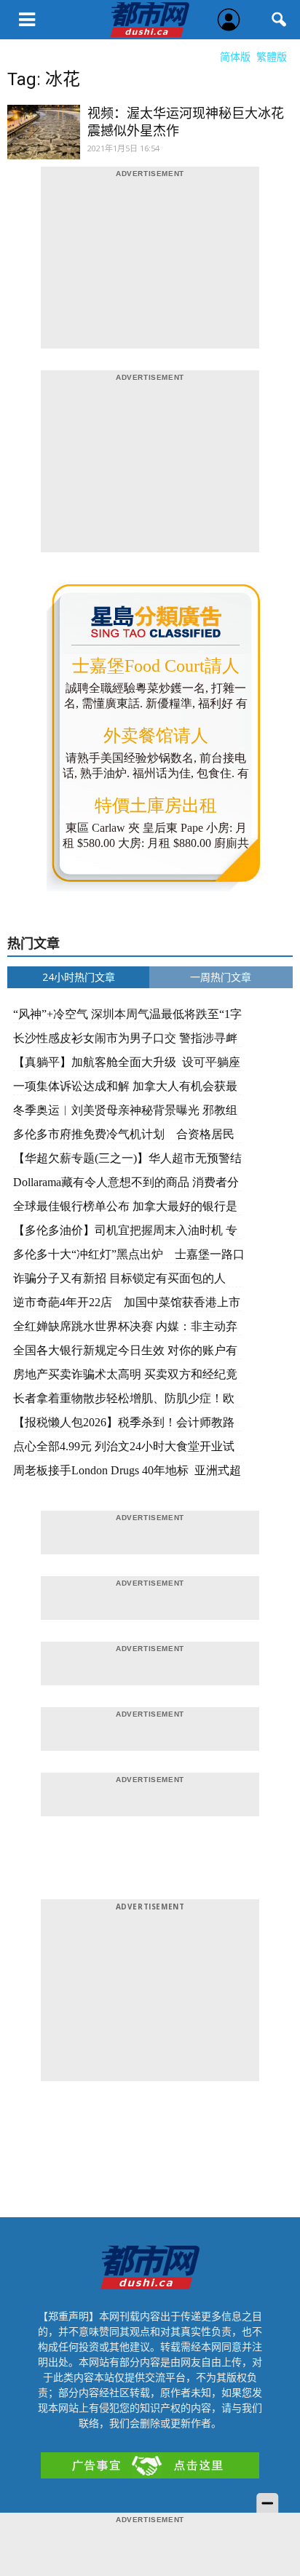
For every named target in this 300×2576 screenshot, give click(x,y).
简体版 (235, 56)
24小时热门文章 (79, 977)
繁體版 (272, 56)
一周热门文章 (221, 977)
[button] (280, 20)
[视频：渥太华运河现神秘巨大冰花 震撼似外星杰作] (44, 141)
